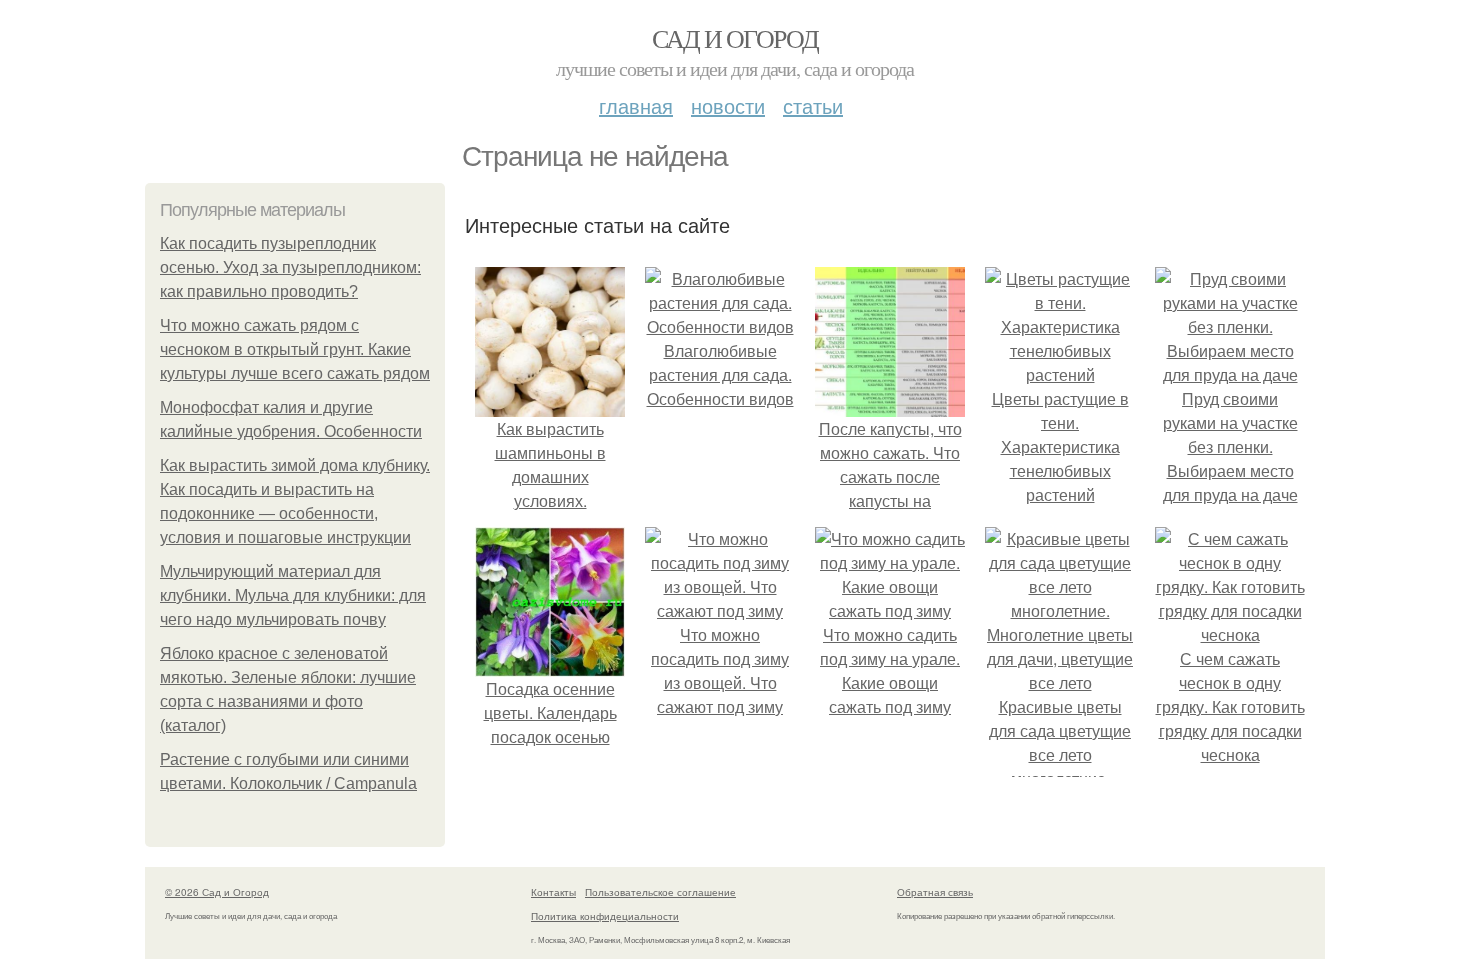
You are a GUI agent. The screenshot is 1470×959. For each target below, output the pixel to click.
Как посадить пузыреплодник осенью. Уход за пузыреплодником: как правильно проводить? (290, 267)
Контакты (553, 892)
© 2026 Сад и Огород (217, 892)
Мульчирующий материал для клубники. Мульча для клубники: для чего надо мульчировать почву (293, 595)
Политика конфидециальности (605, 916)
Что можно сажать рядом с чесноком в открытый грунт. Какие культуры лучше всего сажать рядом (295, 349)
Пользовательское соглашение (660, 892)
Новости (728, 105)
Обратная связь (935, 892)
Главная (636, 105)
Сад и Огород (735, 38)
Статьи (813, 105)
